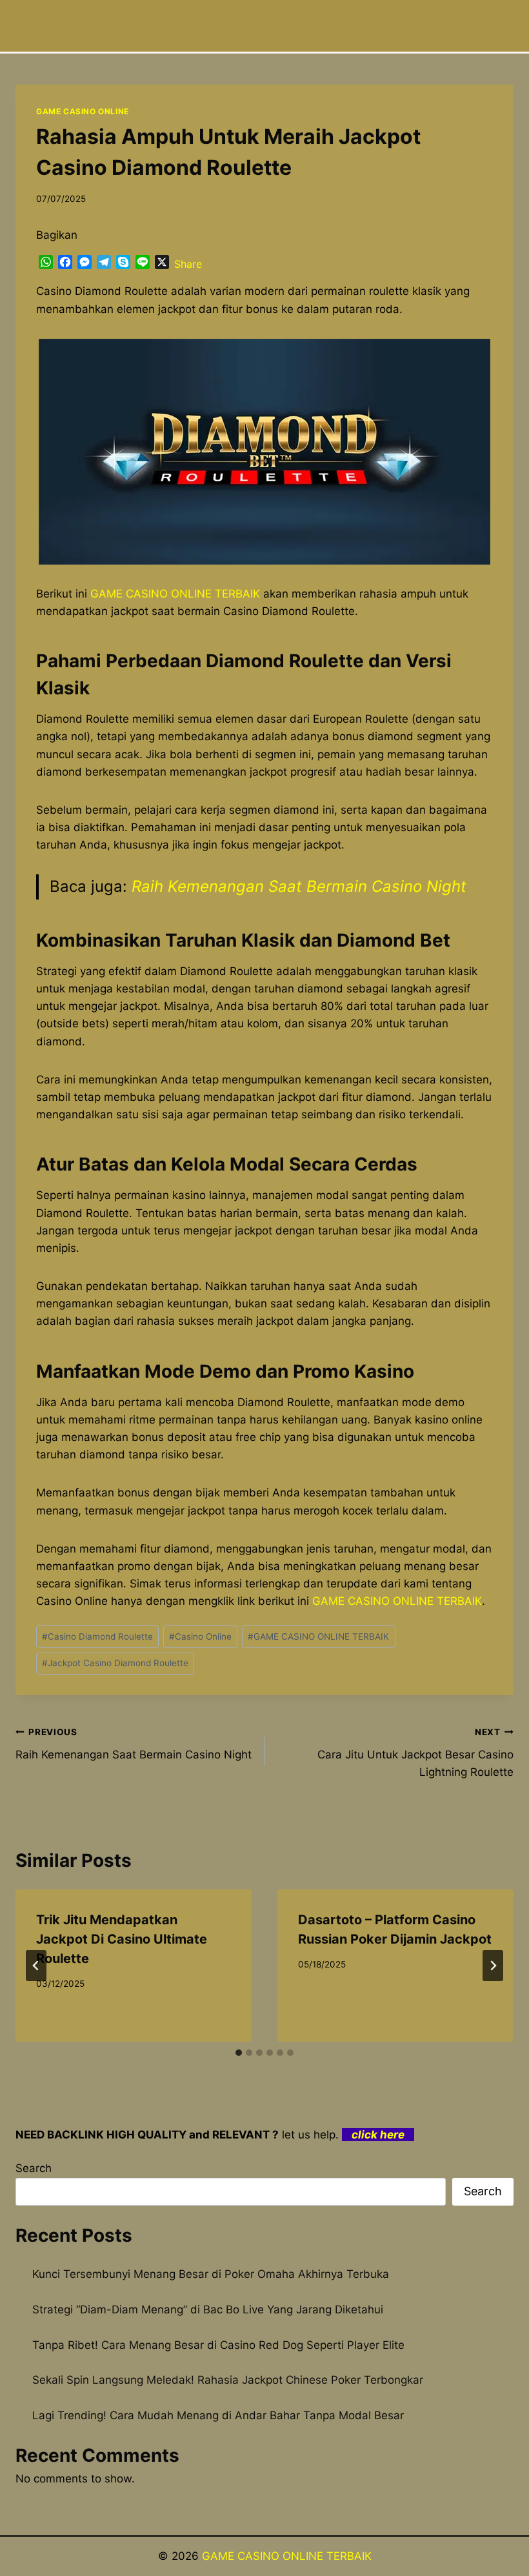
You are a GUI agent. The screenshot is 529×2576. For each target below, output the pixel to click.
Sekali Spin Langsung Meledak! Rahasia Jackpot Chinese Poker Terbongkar (228, 2380)
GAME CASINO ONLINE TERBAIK (318, 1636)
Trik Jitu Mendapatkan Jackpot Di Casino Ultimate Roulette (122, 1939)
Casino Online (200, 1636)
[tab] (239, 2053)
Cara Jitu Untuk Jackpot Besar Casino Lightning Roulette (415, 1753)
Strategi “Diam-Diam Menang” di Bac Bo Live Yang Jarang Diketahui (208, 2309)
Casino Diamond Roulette (97, 1636)
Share (188, 264)
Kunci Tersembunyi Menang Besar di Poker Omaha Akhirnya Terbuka (211, 2274)
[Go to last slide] (36, 1966)
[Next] (493, 1966)
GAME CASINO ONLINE (83, 111)
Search (34, 2168)
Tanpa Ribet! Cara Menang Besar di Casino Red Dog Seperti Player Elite (218, 2345)
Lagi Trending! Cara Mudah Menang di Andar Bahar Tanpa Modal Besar (218, 2415)
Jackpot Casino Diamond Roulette (115, 1663)
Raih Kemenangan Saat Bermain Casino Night (299, 886)
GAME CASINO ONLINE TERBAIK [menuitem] (175, 594)
